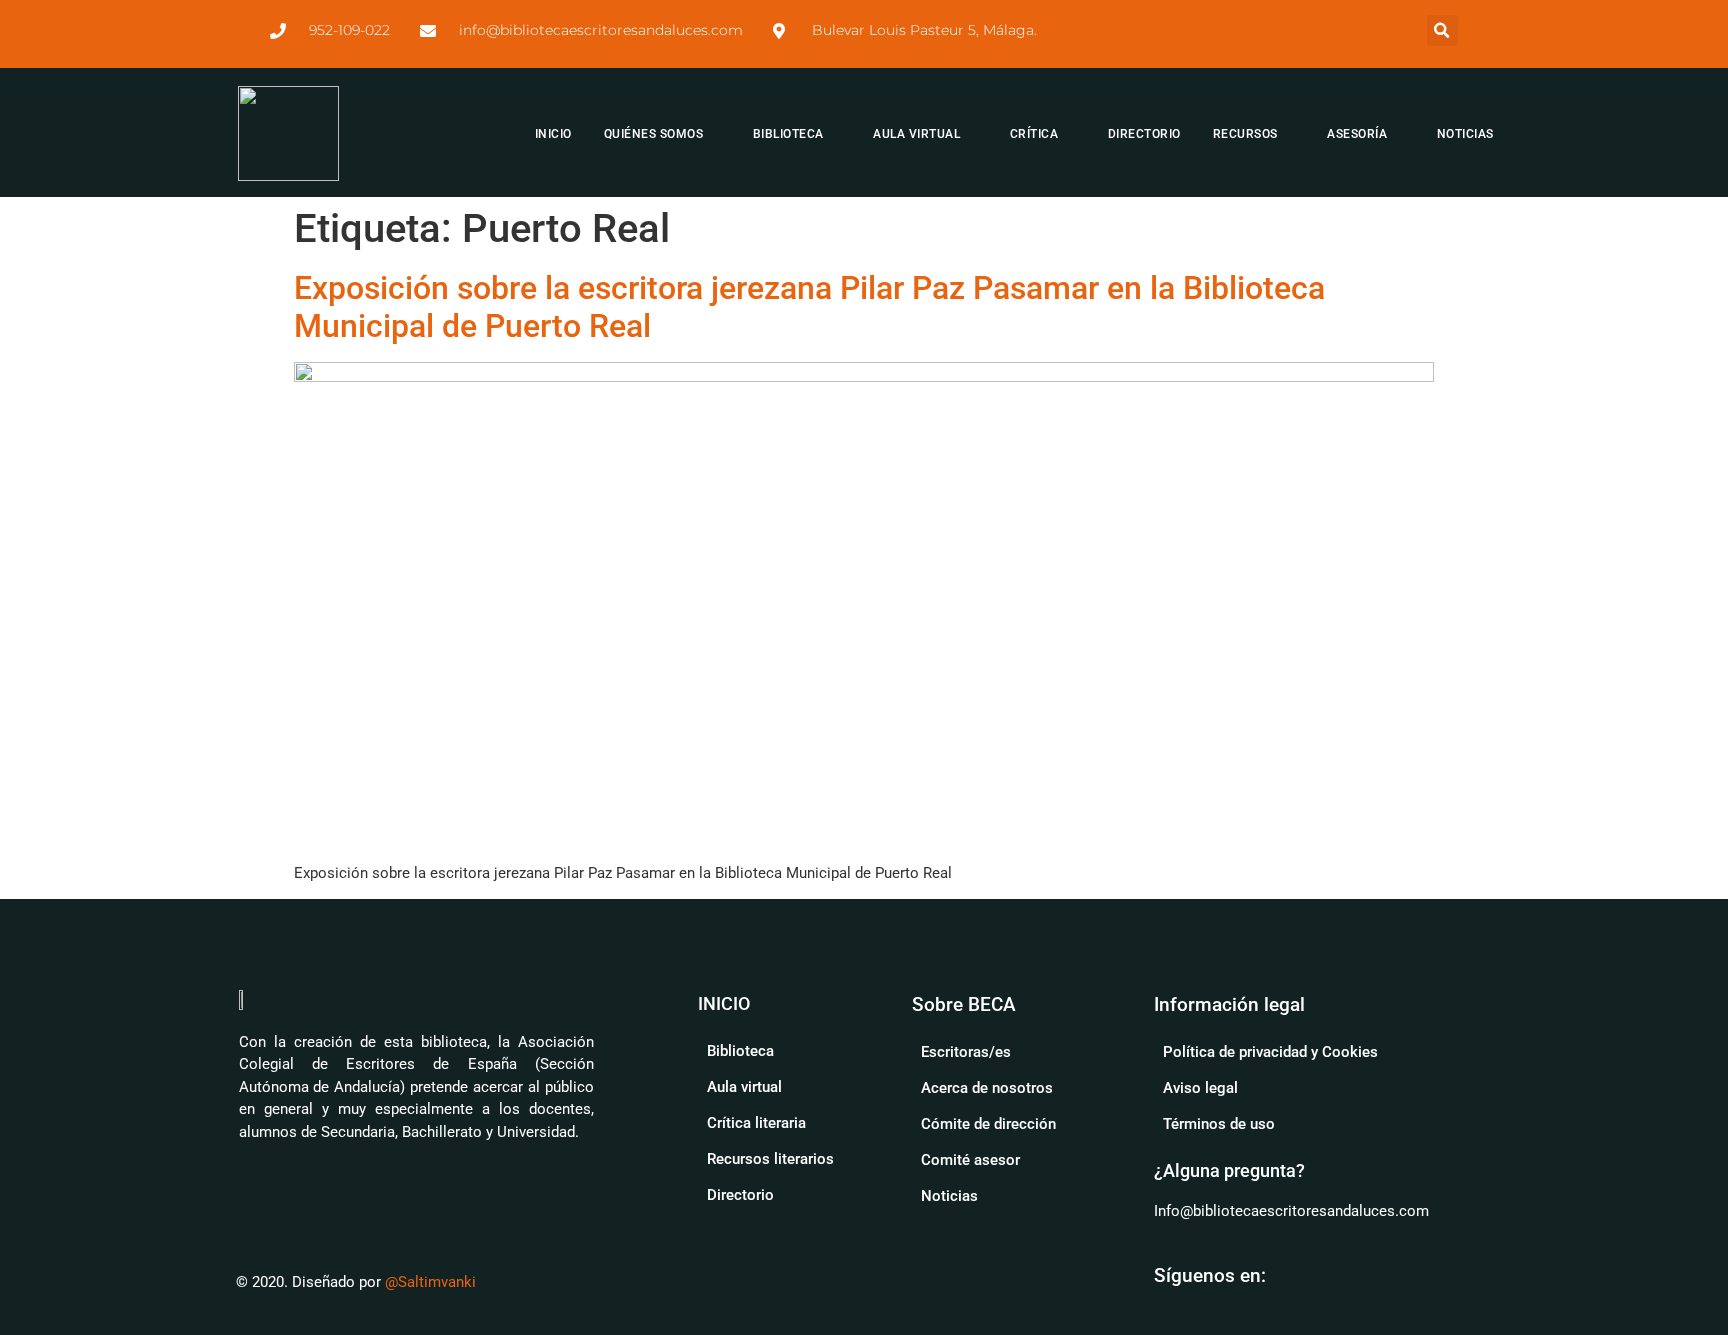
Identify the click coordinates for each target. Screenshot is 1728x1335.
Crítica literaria (756, 1123)
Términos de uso (1219, 1124)
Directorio (740, 1195)
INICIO (553, 134)
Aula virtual (744, 1087)
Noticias (949, 1196)
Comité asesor (970, 1160)
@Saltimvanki (430, 1282)
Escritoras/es (966, 1052)
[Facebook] (1343, 1275)
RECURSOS (1245, 134)
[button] (1442, 30)
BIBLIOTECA (788, 134)
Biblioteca (740, 1051)
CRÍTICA (1034, 134)
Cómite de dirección (988, 1124)
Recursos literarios (770, 1159)
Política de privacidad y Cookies (1270, 1052)
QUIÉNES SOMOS (654, 134)
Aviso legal (1200, 1088)
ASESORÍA (1357, 134)
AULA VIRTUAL (916, 134)
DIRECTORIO (1144, 134)
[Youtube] (1295, 1275)
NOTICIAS (1465, 134)
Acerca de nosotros (987, 1088)
